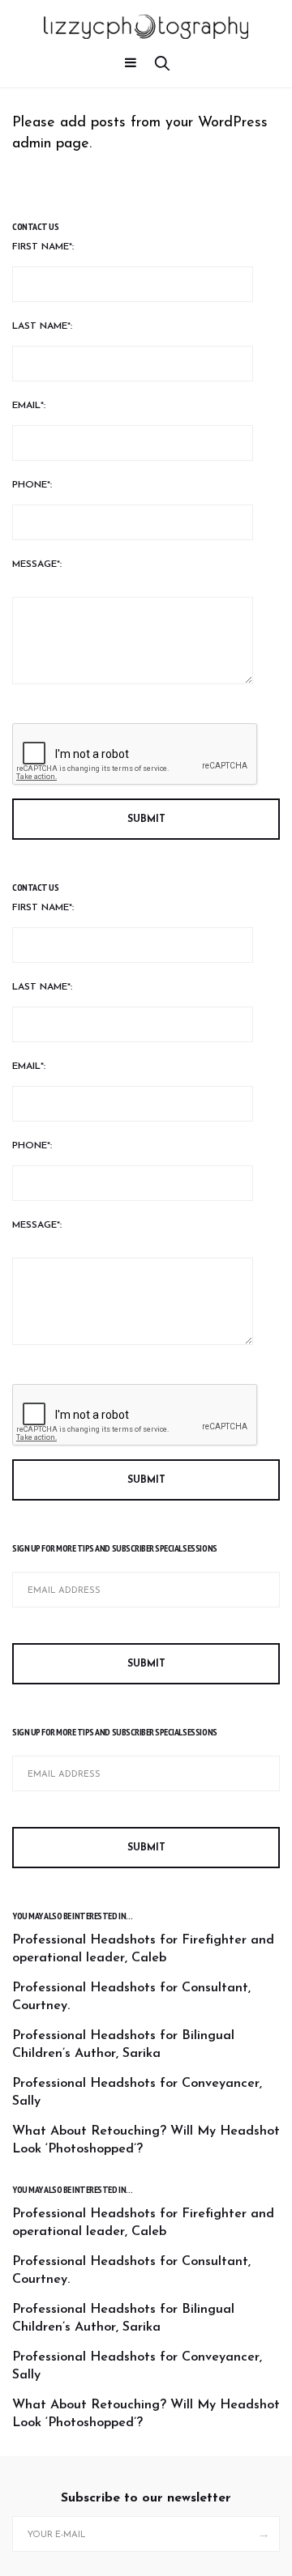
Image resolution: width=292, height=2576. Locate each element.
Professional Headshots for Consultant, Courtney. (131, 1997)
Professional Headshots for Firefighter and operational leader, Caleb (143, 1949)
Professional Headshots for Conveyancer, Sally (137, 2093)
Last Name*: (42, 326)
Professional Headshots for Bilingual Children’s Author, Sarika (123, 2045)
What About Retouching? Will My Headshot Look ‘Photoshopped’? (146, 2140)
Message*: (37, 564)
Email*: (29, 406)
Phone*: (32, 485)
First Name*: (43, 247)
